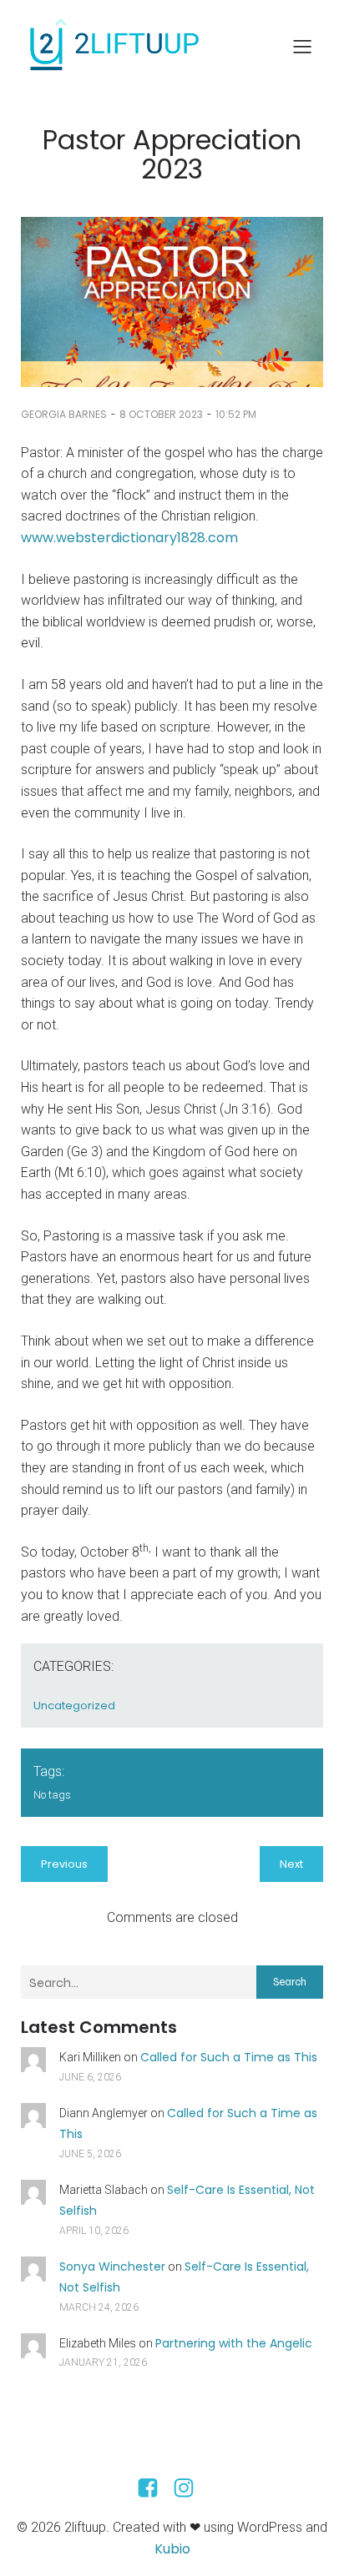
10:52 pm (236, 414)
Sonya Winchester (112, 2267)
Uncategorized (74, 1706)
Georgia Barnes (64, 414)
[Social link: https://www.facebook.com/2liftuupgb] (154, 2488)
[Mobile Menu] (302, 46)
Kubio (172, 2549)
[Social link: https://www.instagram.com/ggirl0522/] (190, 2488)
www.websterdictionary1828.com (129, 538)
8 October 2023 (161, 414)
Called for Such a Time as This (229, 2057)
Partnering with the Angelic (234, 2343)
